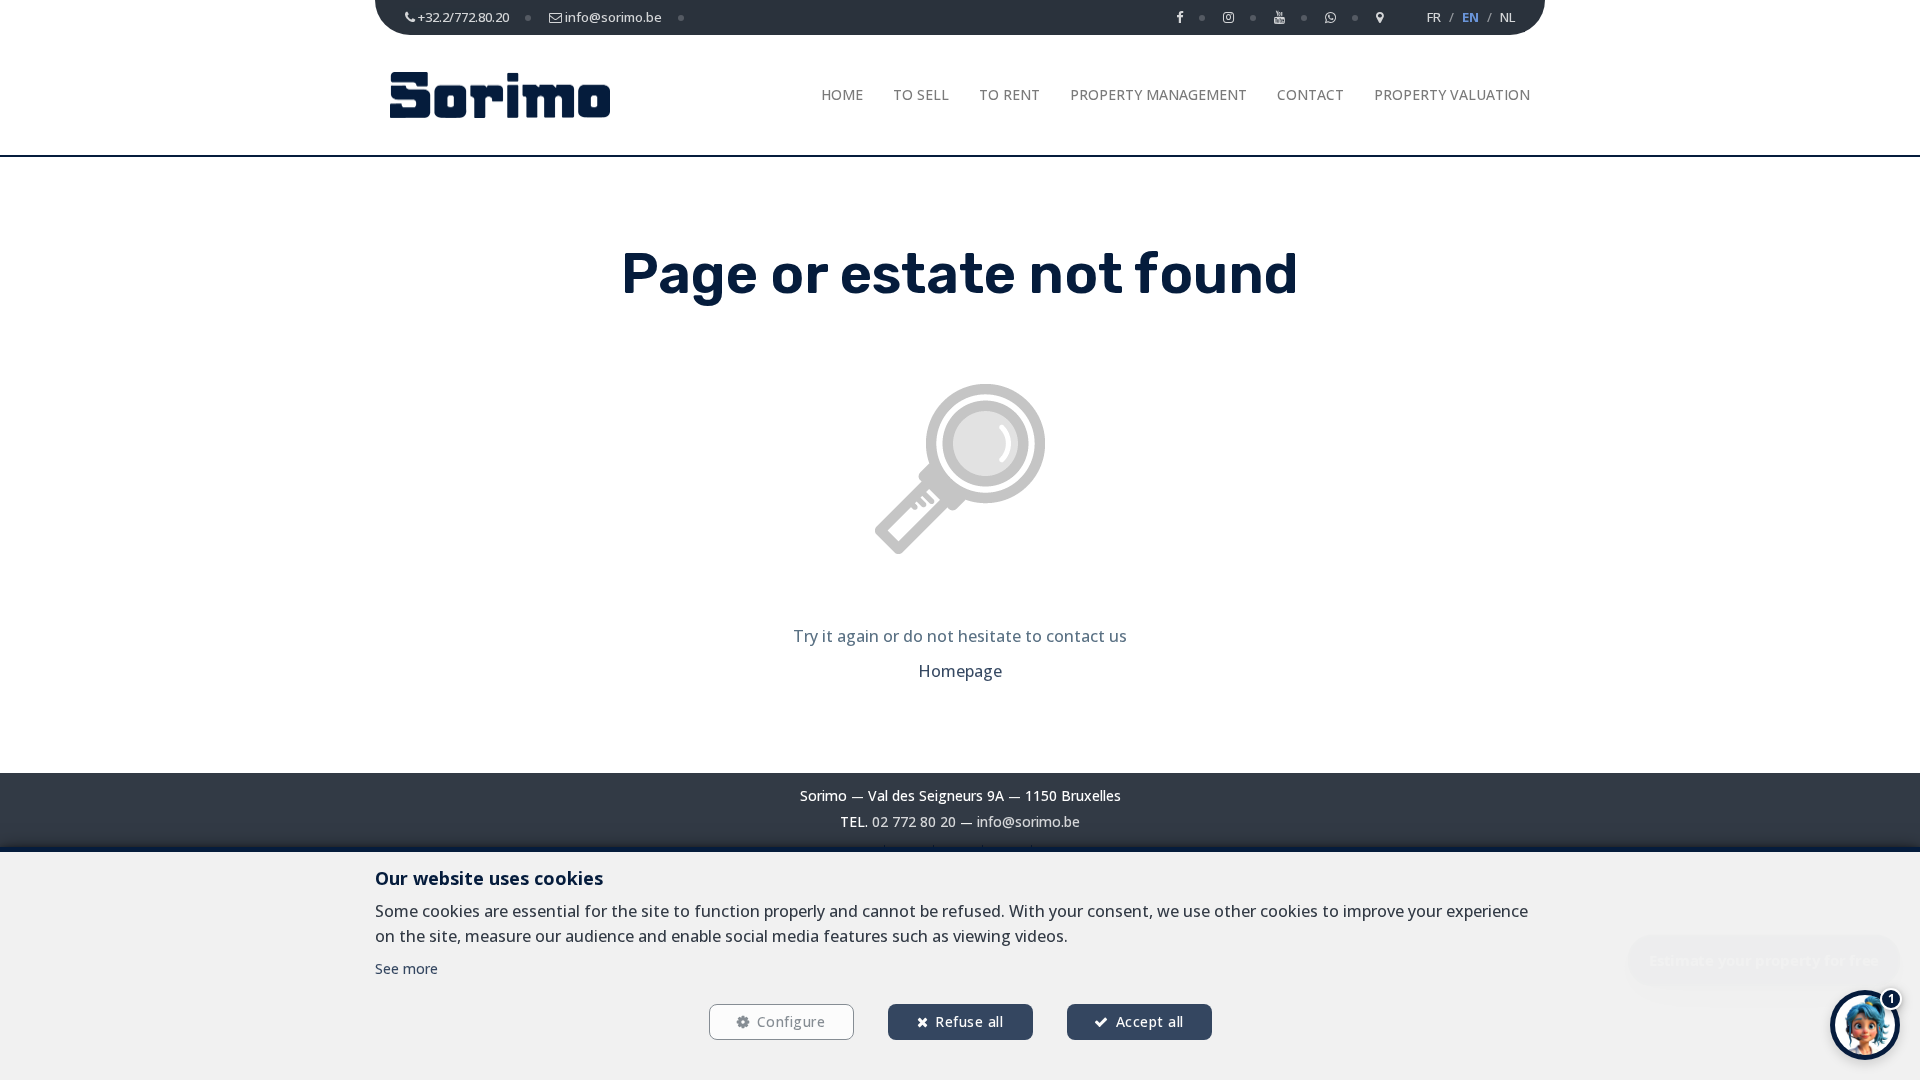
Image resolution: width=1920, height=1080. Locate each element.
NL (1507, 17)
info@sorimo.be (1028, 821)
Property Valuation (1452, 94)
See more (406, 968)
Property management (1158, 94)
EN (1470, 17)
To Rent (1009, 94)
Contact (1310, 94)
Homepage (960, 671)
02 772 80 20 (914, 821)
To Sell (921, 94)
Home (842, 94)
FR (1434, 17)
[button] (1865, 1025)
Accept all (1150, 1021)
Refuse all (969, 1021)
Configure (791, 1021)
